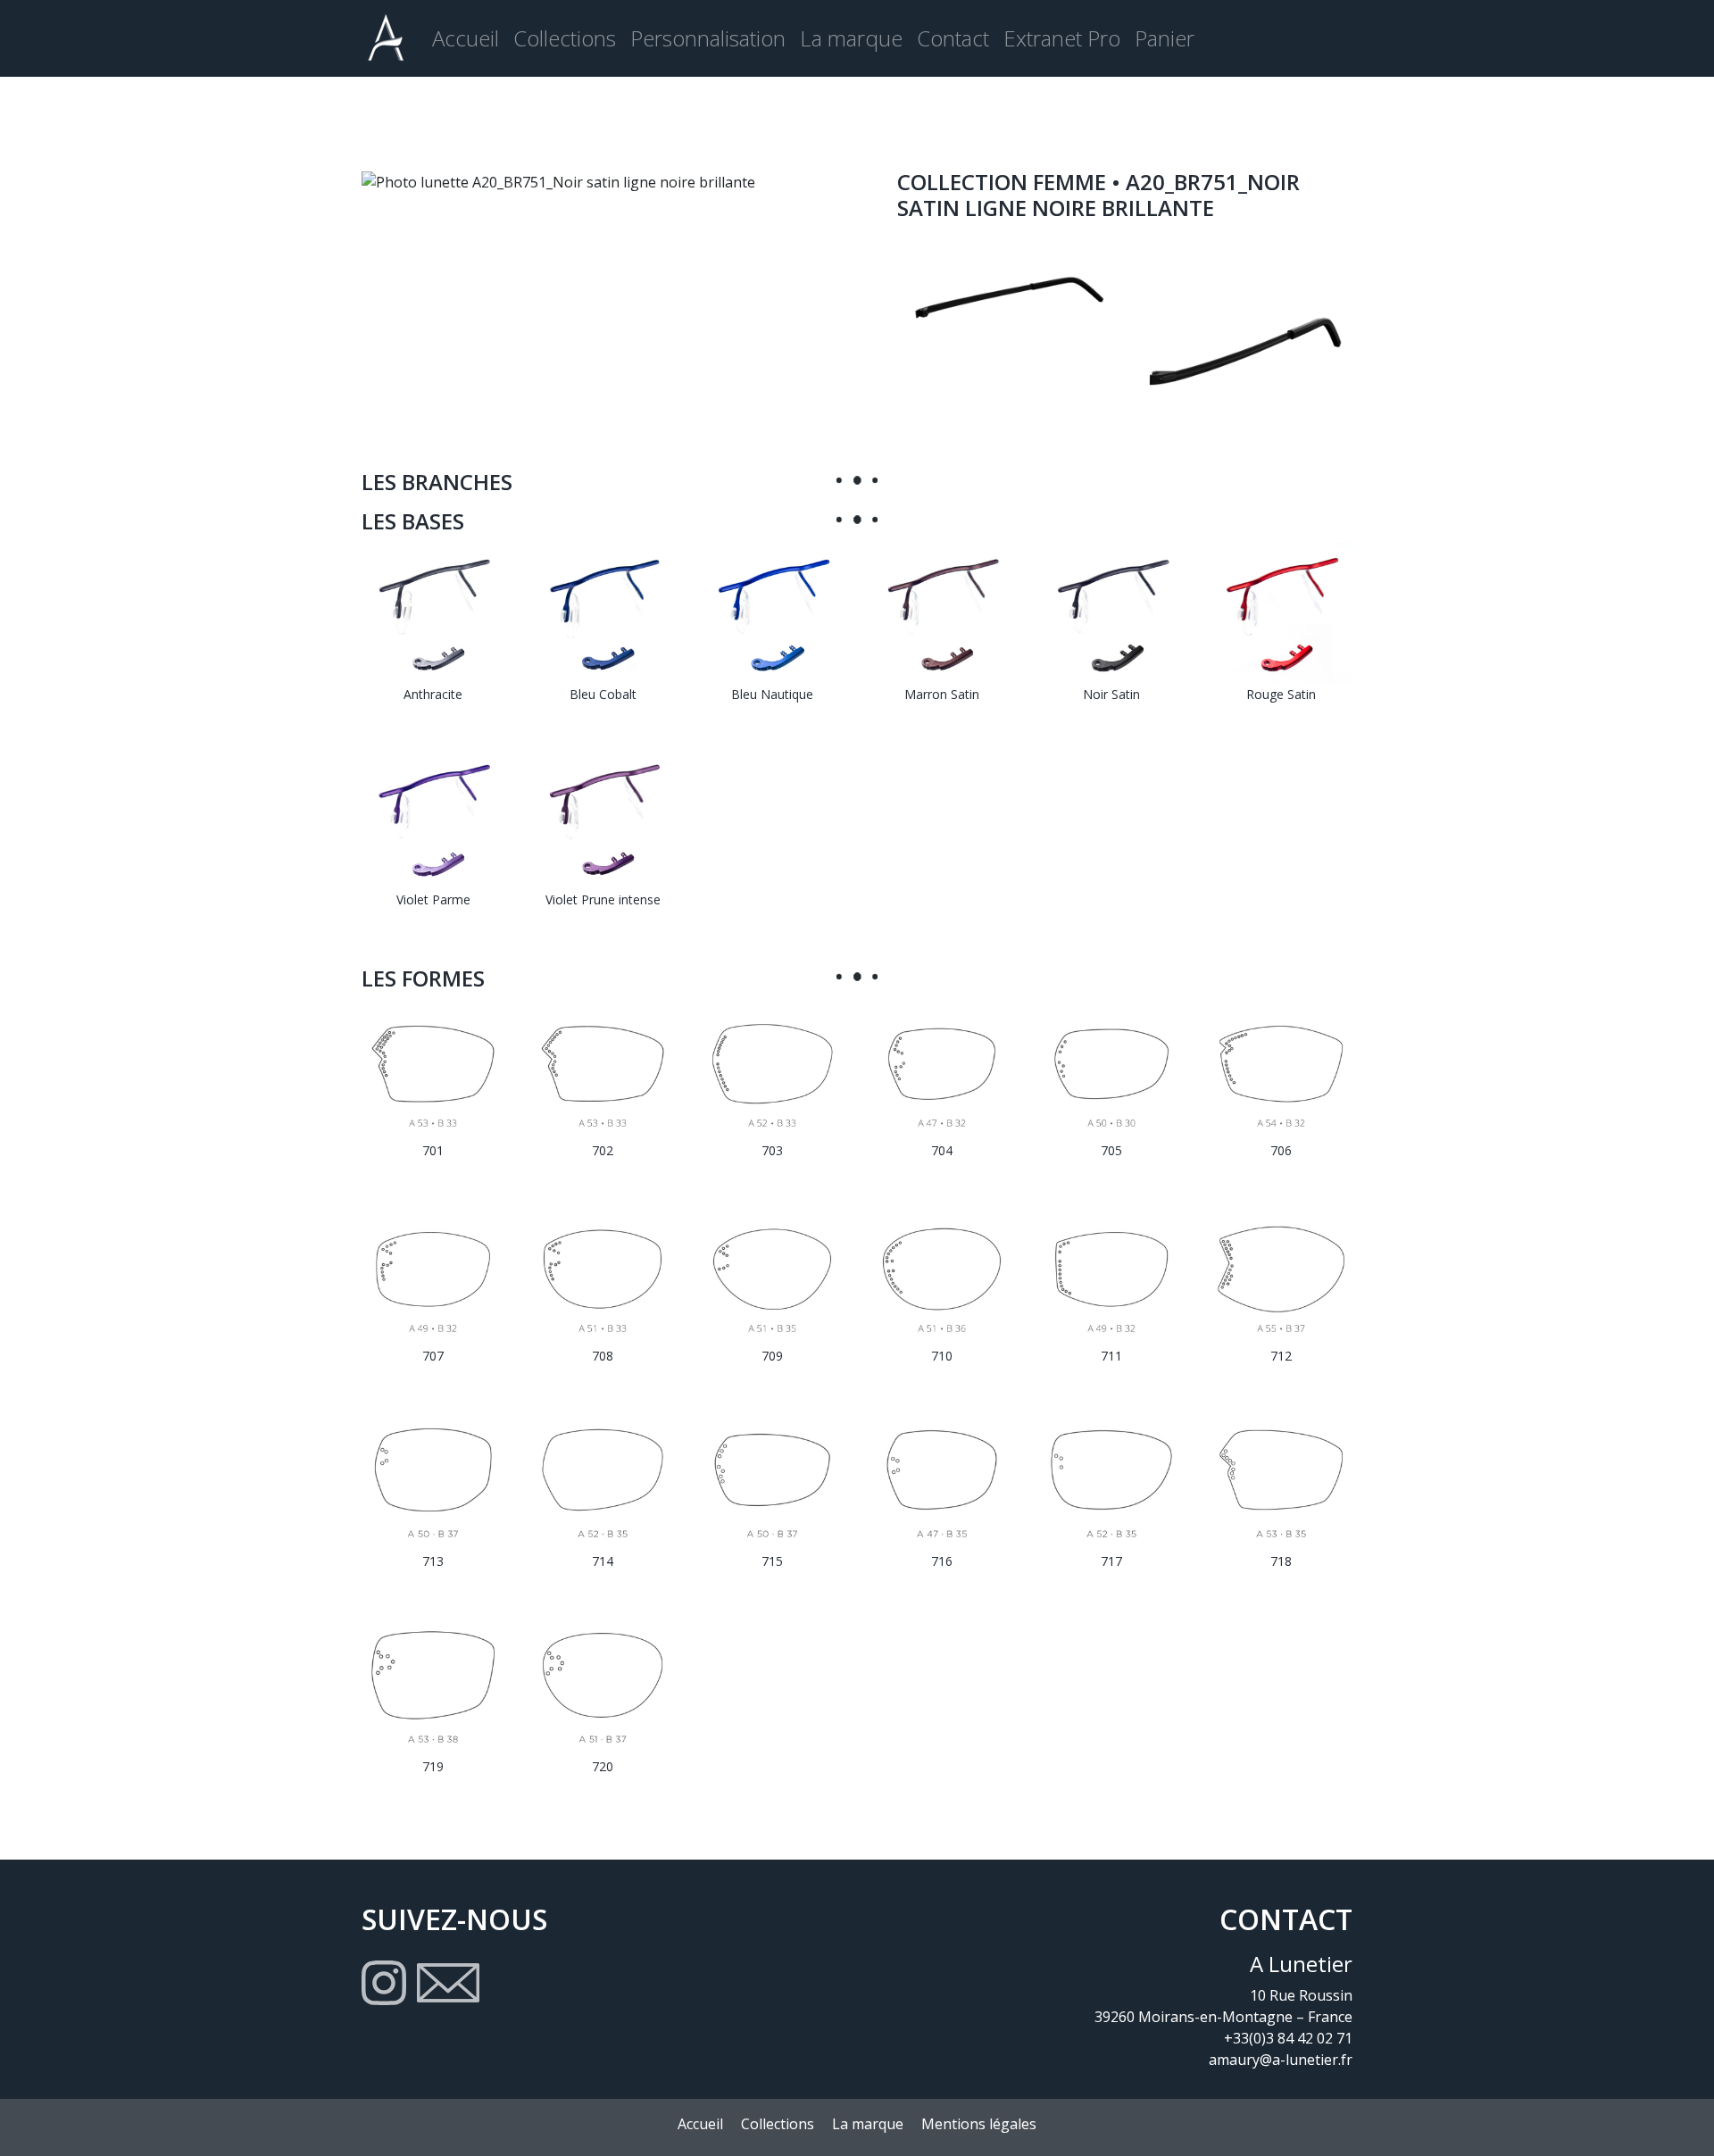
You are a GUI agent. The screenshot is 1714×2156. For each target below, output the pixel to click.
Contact (953, 38)
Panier (1165, 38)
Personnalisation (708, 38)
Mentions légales (979, 2124)
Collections (565, 38)
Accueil (466, 38)
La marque (851, 38)
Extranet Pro (1062, 38)
